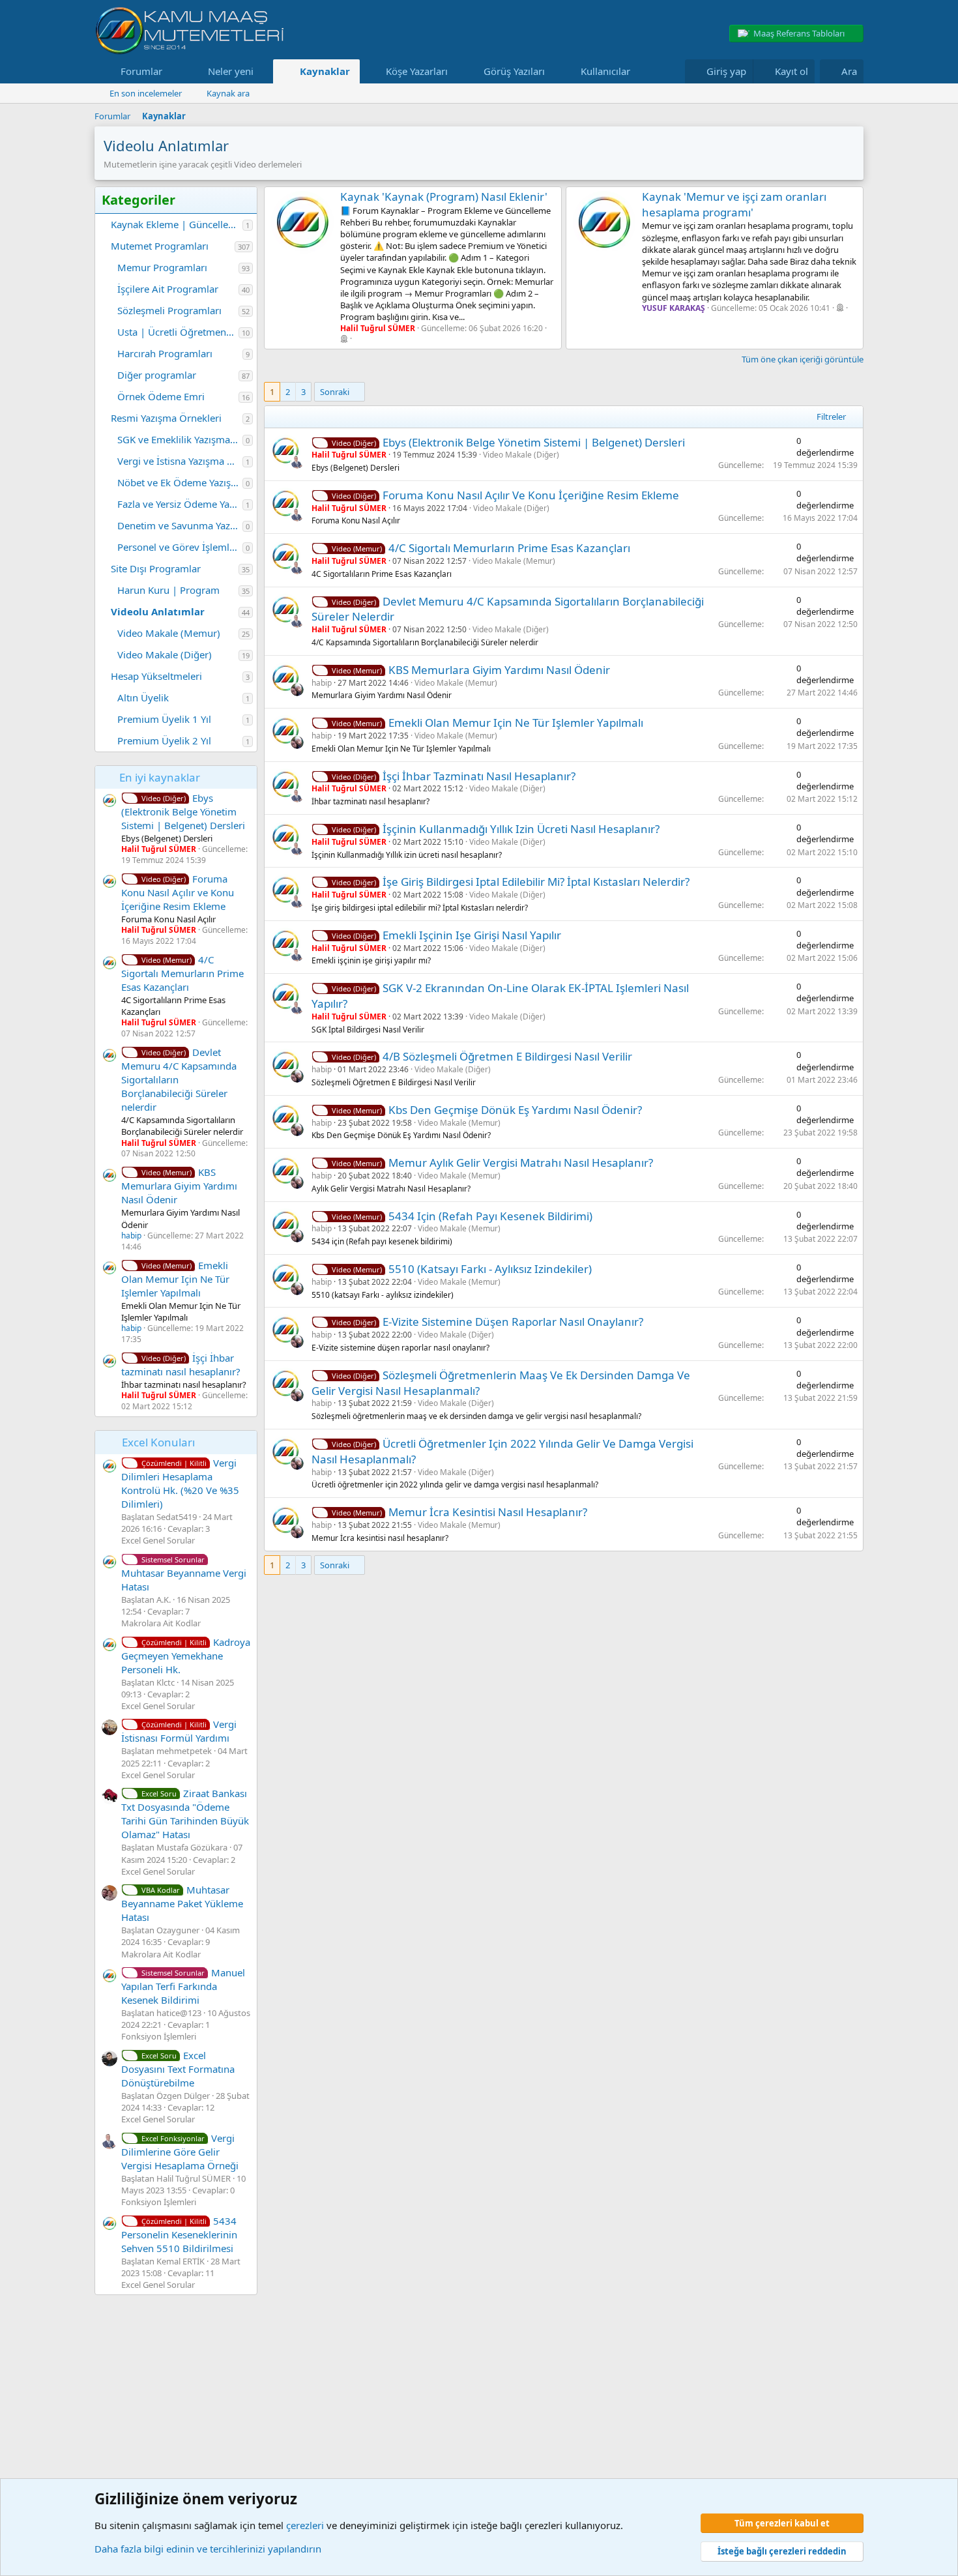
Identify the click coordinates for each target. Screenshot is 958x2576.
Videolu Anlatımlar (158, 611)
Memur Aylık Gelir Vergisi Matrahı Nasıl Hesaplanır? (521, 1163)
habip (131, 1236)
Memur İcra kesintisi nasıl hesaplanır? (488, 1512)
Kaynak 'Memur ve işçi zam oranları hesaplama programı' (734, 204)
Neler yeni (231, 71)
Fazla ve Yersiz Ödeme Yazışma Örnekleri (180, 504)
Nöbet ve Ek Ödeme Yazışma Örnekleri (180, 482)
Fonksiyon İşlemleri (159, 2036)
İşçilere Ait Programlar (168, 289)
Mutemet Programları (160, 246)
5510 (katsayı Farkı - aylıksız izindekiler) (490, 1269)
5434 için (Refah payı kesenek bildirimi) (490, 1216)
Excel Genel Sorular (158, 1540)
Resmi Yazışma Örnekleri (166, 418)
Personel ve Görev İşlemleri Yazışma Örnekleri (180, 547)
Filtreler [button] (831, 417)
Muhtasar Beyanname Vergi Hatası (184, 1574)
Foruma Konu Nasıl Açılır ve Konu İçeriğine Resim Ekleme (178, 892)
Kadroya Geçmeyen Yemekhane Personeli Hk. (186, 1656)
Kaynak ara (228, 93)
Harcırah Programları (165, 353)
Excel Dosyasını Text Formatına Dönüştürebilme (178, 2069)
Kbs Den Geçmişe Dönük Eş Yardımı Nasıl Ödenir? (515, 1110)
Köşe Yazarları (417, 71)
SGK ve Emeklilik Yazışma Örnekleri (180, 439)
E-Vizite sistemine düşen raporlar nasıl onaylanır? (513, 1322)
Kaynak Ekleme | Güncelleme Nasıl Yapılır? (177, 224)
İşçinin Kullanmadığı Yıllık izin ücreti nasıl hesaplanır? (521, 829)
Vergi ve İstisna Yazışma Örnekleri (180, 461)
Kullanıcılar (605, 71)
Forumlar (141, 71)
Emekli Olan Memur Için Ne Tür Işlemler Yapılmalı (175, 1279)
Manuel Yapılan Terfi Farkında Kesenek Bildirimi (183, 1986)
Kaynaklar (325, 71)
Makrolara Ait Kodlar (161, 1623)
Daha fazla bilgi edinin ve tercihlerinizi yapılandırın (208, 2549)
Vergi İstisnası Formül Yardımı (179, 1731)
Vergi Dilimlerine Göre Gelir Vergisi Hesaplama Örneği (180, 2152)
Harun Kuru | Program (168, 590)
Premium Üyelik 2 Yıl (164, 740)
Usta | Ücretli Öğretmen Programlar (178, 332)
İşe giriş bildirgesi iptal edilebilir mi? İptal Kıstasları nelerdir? (536, 882)
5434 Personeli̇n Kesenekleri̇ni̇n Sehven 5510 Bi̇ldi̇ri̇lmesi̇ (179, 2234)
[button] (173, 71)
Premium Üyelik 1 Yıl (164, 719)
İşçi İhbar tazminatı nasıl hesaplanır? (181, 1365)
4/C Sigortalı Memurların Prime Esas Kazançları (182, 973)
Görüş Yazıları (514, 71)
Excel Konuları (158, 1442)
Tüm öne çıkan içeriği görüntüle (803, 359)
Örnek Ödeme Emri (161, 396)
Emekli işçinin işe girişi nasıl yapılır (472, 935)
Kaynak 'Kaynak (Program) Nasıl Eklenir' (444, 197)
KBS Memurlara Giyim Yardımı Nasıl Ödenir (179, 1186)
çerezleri (305, 2525)
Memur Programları (162, 267)
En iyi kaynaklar (160, 777)
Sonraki (335, 392)
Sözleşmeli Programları (169, 310)
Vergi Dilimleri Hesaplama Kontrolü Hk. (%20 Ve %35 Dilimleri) (180, 1483)
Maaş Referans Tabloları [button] (799, 33)
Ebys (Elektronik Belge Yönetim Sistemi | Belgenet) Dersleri (183, 812)
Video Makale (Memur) (169, 633)
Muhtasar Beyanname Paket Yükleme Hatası (182, 1903)
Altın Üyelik (143, 697)
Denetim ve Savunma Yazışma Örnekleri (180, 525)
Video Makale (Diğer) (165, 654)
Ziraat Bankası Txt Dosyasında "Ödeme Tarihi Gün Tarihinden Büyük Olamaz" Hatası (185, 1814)
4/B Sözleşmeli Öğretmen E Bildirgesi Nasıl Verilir (507, 1056)
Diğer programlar (157, 375)
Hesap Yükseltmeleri (156, 676)
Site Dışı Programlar (156, 568)
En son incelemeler (146, 93)
